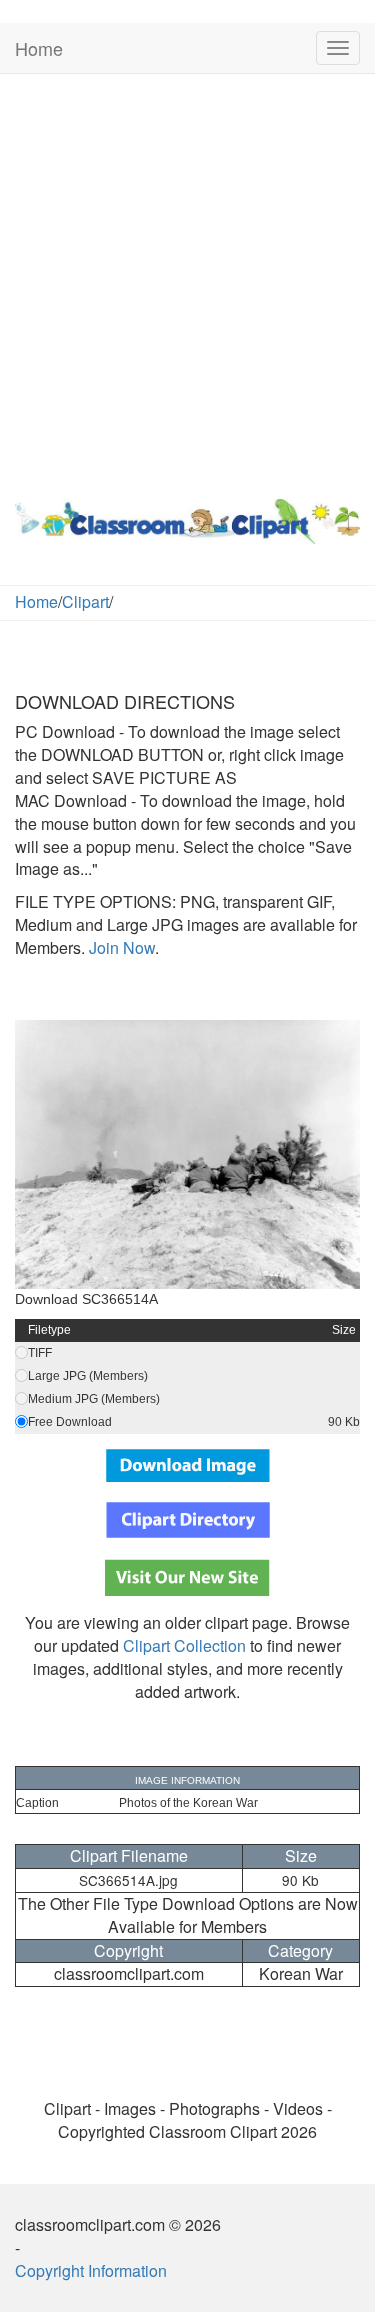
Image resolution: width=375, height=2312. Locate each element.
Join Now (120, 947)
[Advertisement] (187, 281)
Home (39, 48)
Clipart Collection (184, 1645)
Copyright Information (91, 2270)
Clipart (85, 601)
